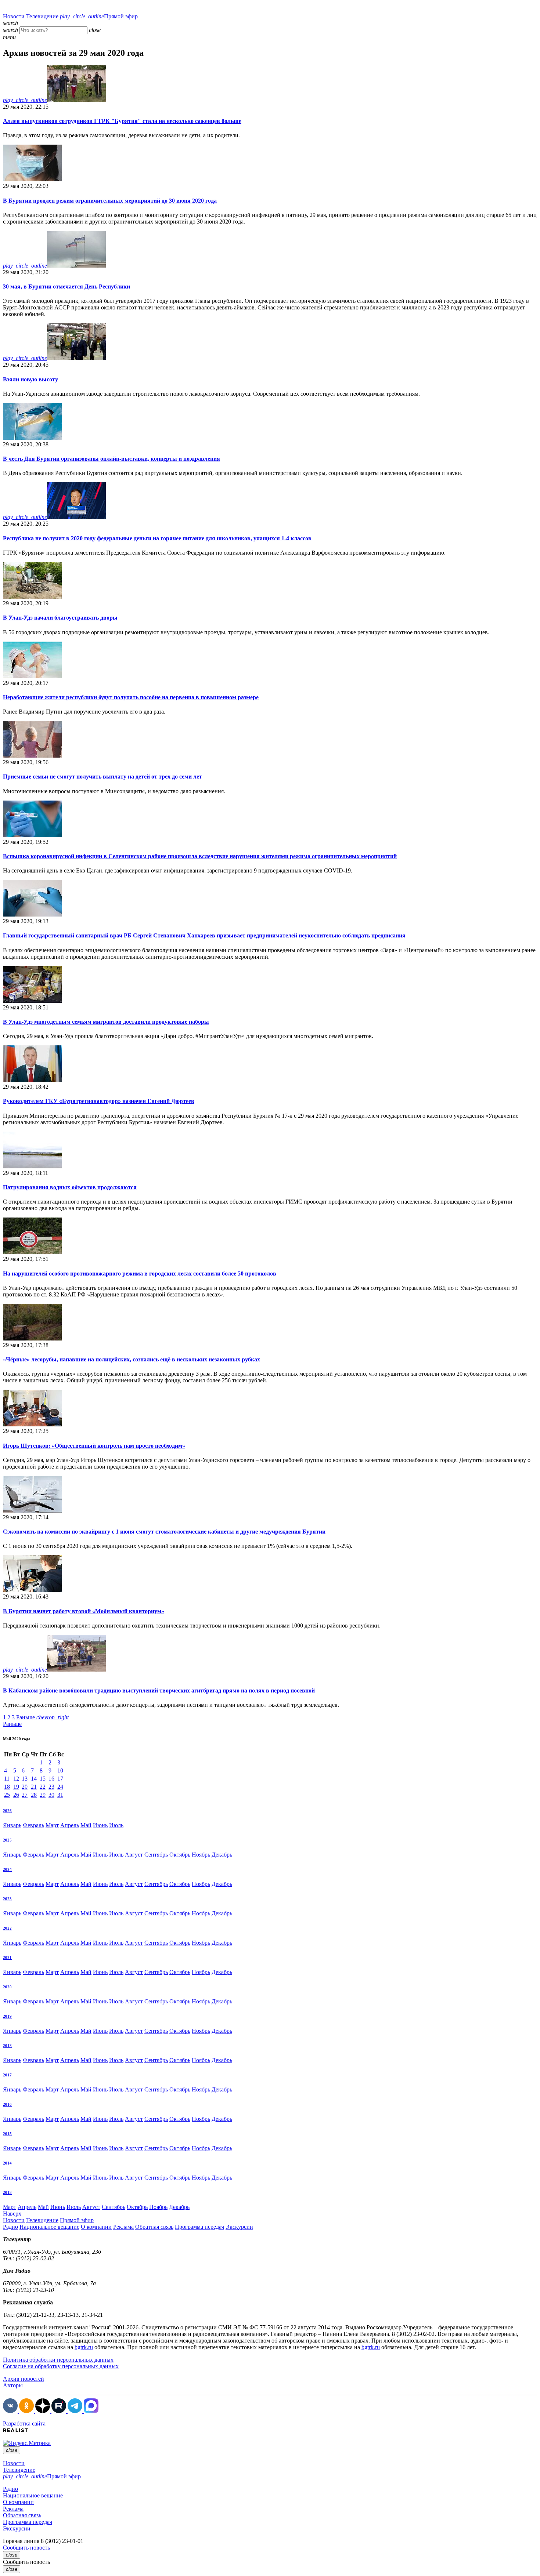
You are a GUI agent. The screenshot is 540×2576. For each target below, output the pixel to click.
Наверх (12, 2214)
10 (60, 1770)
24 (60, 1787)
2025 (7, 1840)
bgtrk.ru (84, 2347)
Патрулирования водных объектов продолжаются (70, 1187)
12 (16, 1779)
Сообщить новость (26, 2548)
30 (51, 1795)
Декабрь (222, 1855)
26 (16, 1795)
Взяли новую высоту (30, 379)
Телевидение (42, 16)
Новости (14, 16)
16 (51, 1779)
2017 (7, 2075)
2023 (7, 1899)
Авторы (13, 2385)
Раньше (42, 1717)
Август (134, 1855)
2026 (7, 1811)
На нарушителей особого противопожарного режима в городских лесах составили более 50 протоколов (140, 1274)
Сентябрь (156, 1855)
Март (52, 1825)
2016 (7, 2104)
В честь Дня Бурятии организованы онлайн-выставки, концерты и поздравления (111, 459)
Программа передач (199, 2227)
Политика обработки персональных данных (58, 2360)
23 (51, 1787)
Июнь (100, 1825)
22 (43, 1787)
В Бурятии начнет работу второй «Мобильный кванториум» (84, 1611)
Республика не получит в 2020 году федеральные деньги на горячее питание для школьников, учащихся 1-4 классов (157, 538)
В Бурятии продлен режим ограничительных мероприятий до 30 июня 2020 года (110, 201)
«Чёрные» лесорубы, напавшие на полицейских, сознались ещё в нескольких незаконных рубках (132, 1359)
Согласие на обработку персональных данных (61, 2366)
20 (25, 1787)
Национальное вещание (49, 2227)
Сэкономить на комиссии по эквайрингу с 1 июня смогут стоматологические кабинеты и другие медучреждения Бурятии (164, 1532)
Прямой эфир (99, 16)
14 (34, 1779)
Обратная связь (154, 2227)
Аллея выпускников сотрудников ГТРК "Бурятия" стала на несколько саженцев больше (122, 121)
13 (25, 1779)
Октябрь (180, 1855)
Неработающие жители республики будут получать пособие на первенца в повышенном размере (131, 697)
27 (25, 1795)
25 (7, 1795)
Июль (116, 1825)
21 (34, 1787)
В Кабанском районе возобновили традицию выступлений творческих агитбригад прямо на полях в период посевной (159, 1690)
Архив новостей (24, 2379)
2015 (7, 2134)
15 (43, 1779)
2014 (7, 2163)
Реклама (123, 2227)
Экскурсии (239, 2227)
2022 (7, 1928)
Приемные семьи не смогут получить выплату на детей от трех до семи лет (102, 777)
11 (7, 1779)
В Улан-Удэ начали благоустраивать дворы (60, 618)
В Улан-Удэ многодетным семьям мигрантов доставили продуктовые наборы (106, 1022)
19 (16, 1787)
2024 (7, 1869)
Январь (12, 1825)
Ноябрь (201, 1855)
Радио (10, 2227)
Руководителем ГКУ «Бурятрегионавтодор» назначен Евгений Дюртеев (99, 1101)
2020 (7, 1987)
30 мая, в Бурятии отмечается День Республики (66, 286)
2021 (7, 1958)
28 (34, 1795)
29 (43, 1795)
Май (86, 1825)
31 (60, 1795)
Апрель (70, 1825)
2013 (7, 2192)
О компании (96, 2227)
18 (7, 1787)
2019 (7, 2016)
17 (60, 1779)
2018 (7, 2046)
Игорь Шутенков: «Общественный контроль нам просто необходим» (94, 1446)
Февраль (33, 1825)
